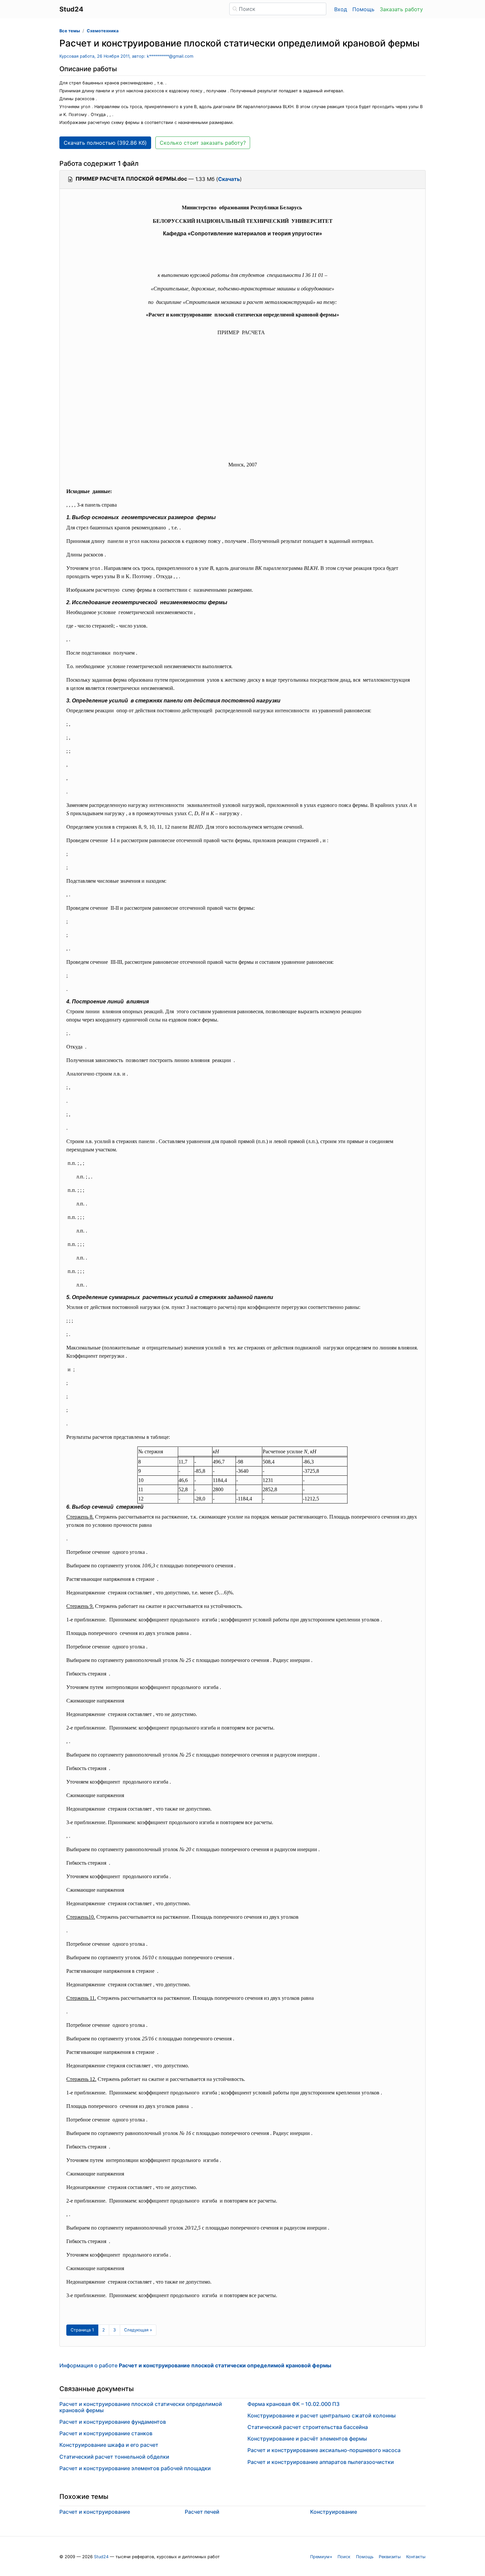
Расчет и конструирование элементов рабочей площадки (135, 2468)
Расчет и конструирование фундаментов (113, 2422)
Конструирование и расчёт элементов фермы (307, 2439)
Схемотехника (103, 31)
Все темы (70, 31)
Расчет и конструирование (95, 2512)
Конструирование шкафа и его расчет (109, 2445)
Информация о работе (195, 2365)
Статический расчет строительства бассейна (308, 2427)
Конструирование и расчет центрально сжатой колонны (322, 2415)
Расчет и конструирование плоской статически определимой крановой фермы (141, 2407)
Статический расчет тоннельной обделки (114, 2457)
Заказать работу (401, 9)
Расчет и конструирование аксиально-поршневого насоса (324, 2450)
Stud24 (101, 2557)
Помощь (363, 9)
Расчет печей (202, 2512)
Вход (341, 9)
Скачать (229, 179)
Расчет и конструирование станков (106, 2433)
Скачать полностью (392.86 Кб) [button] (105, 143)
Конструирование (334, 2512)
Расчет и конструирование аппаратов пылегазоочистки (321, 2462)
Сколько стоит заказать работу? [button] (203, 143)
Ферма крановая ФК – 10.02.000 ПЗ (293, 2404)
